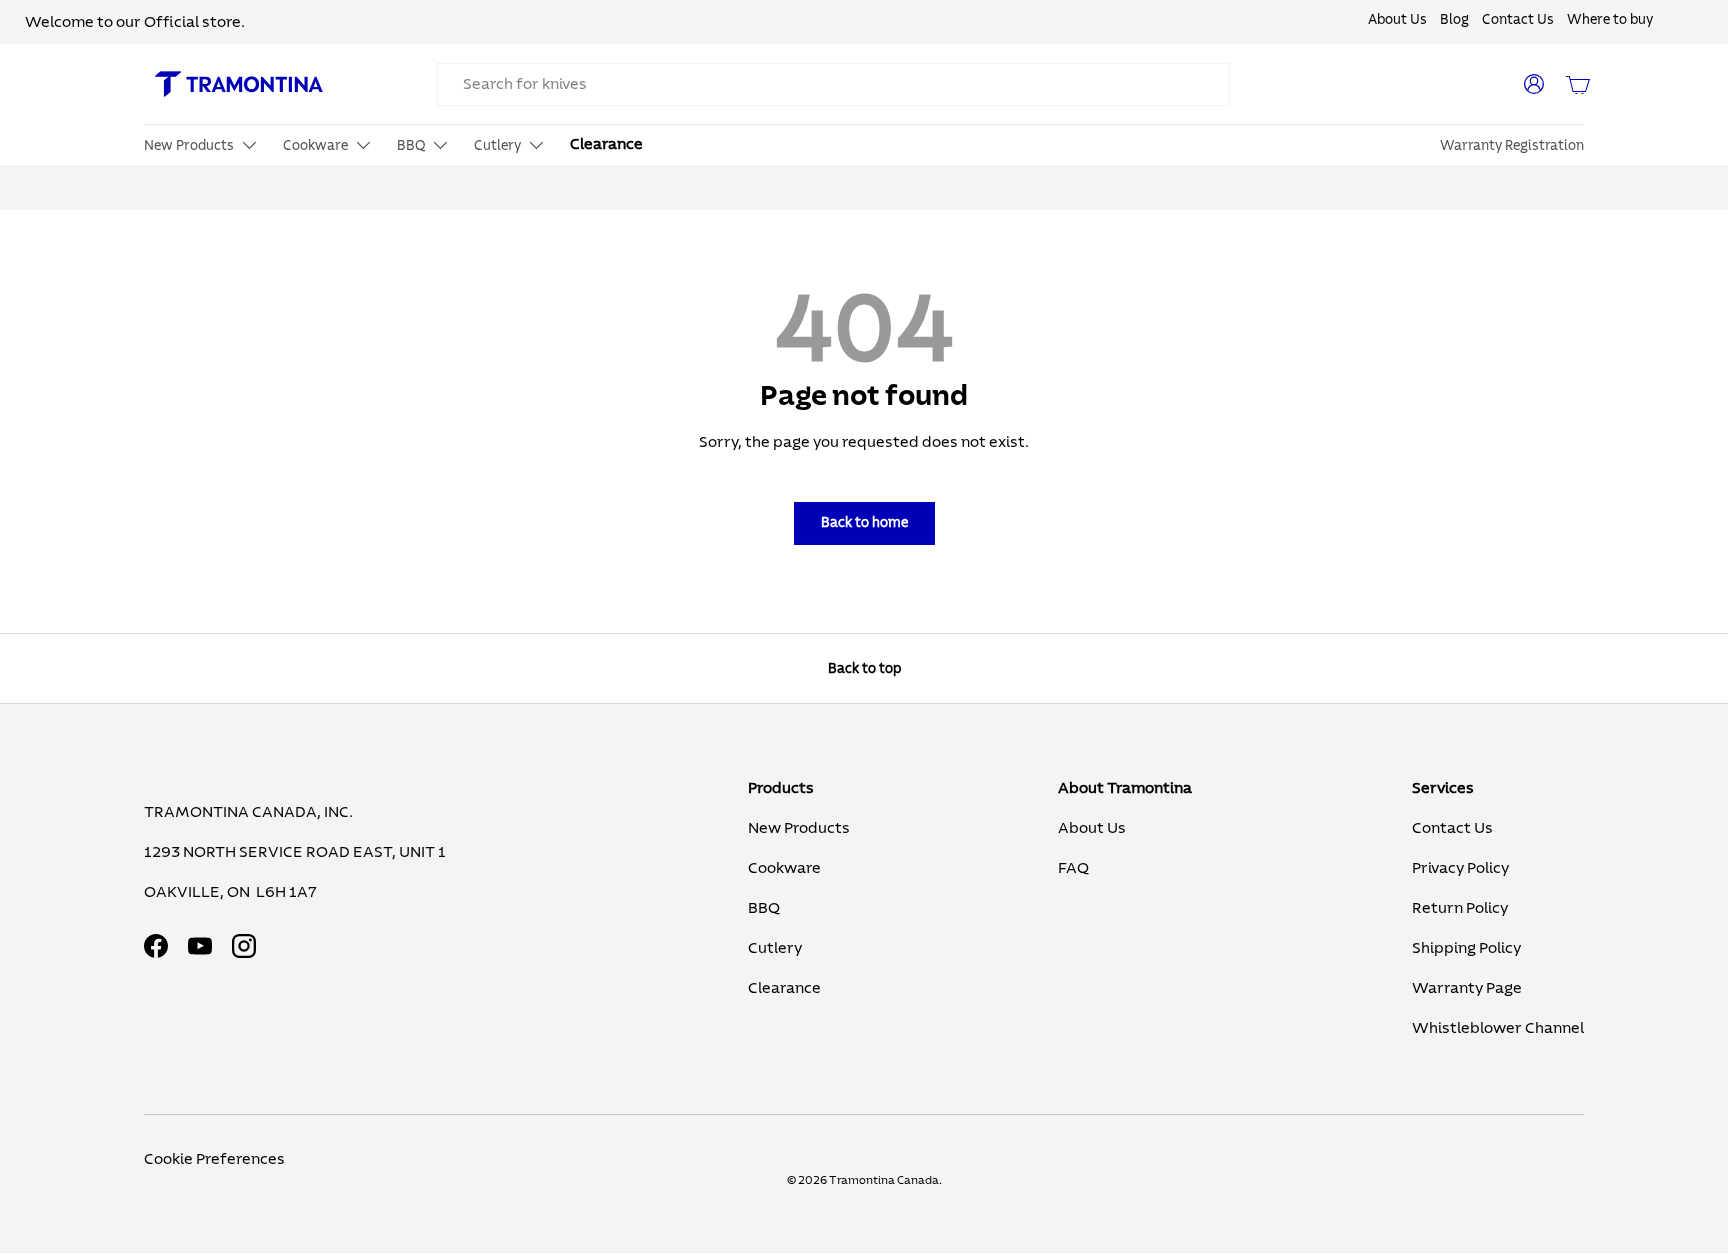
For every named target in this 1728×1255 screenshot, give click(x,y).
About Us (1397, 20)
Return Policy (1460, 908)
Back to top (864, 668)
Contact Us (1518, 20)
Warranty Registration (1512, 146)
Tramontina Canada (884, 1180)
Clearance (606, 144)
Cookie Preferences (214, 1159)
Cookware (784, 868)
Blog (1454, 20)
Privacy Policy (1460, 868)
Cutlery (775, 948)
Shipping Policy (1466, 948)
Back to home (864, 522)
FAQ (1073, 868)
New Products (799, 828)
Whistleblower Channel (1498, 1028)
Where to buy (1610, 20)
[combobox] (833, 84)
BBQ (764, 908)
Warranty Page (1467, 988)
